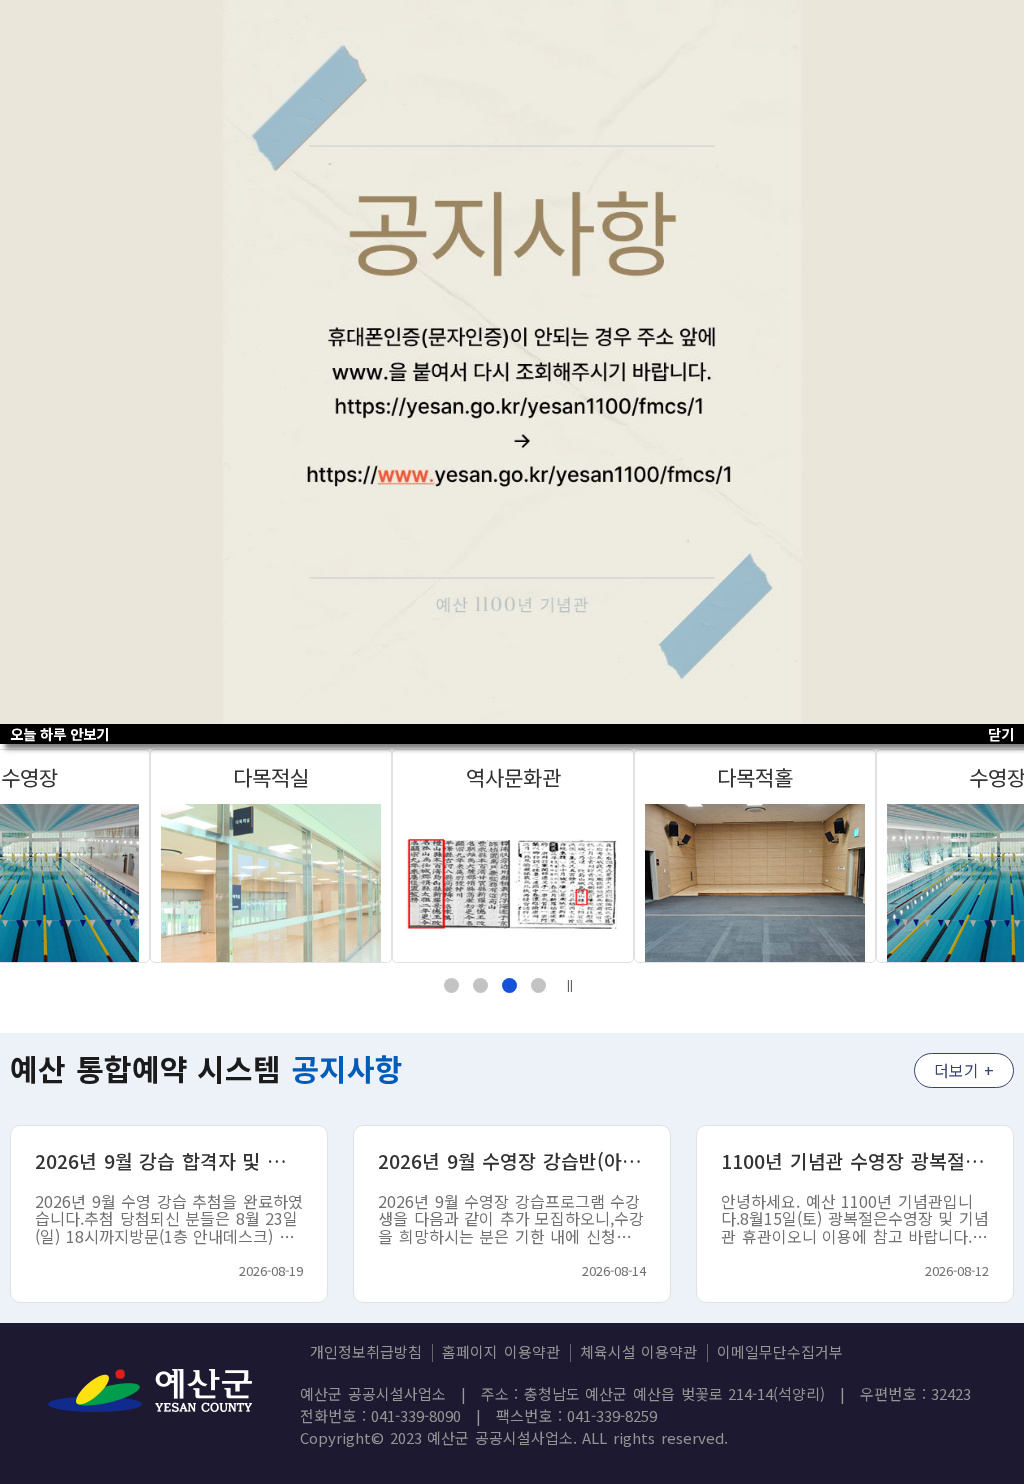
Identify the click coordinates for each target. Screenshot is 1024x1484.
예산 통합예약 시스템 (206, 1068)
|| (570, 985)
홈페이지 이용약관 (501, 1351)
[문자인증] (512, 362)
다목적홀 (755, 777)
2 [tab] (480, 985)
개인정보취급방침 (366, 1351)
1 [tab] (451, 985)
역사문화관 (513, 777)
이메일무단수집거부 (780, 1351)
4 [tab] (538, 985)
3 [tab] (509, 985)
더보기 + (964, 1070)
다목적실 (271, 777)
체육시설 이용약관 (639, 1351)
